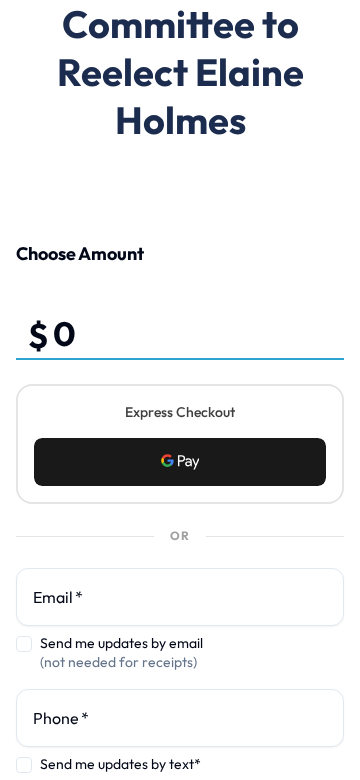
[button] (180, 462)
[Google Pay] (180, 462)
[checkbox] (24, 644)
